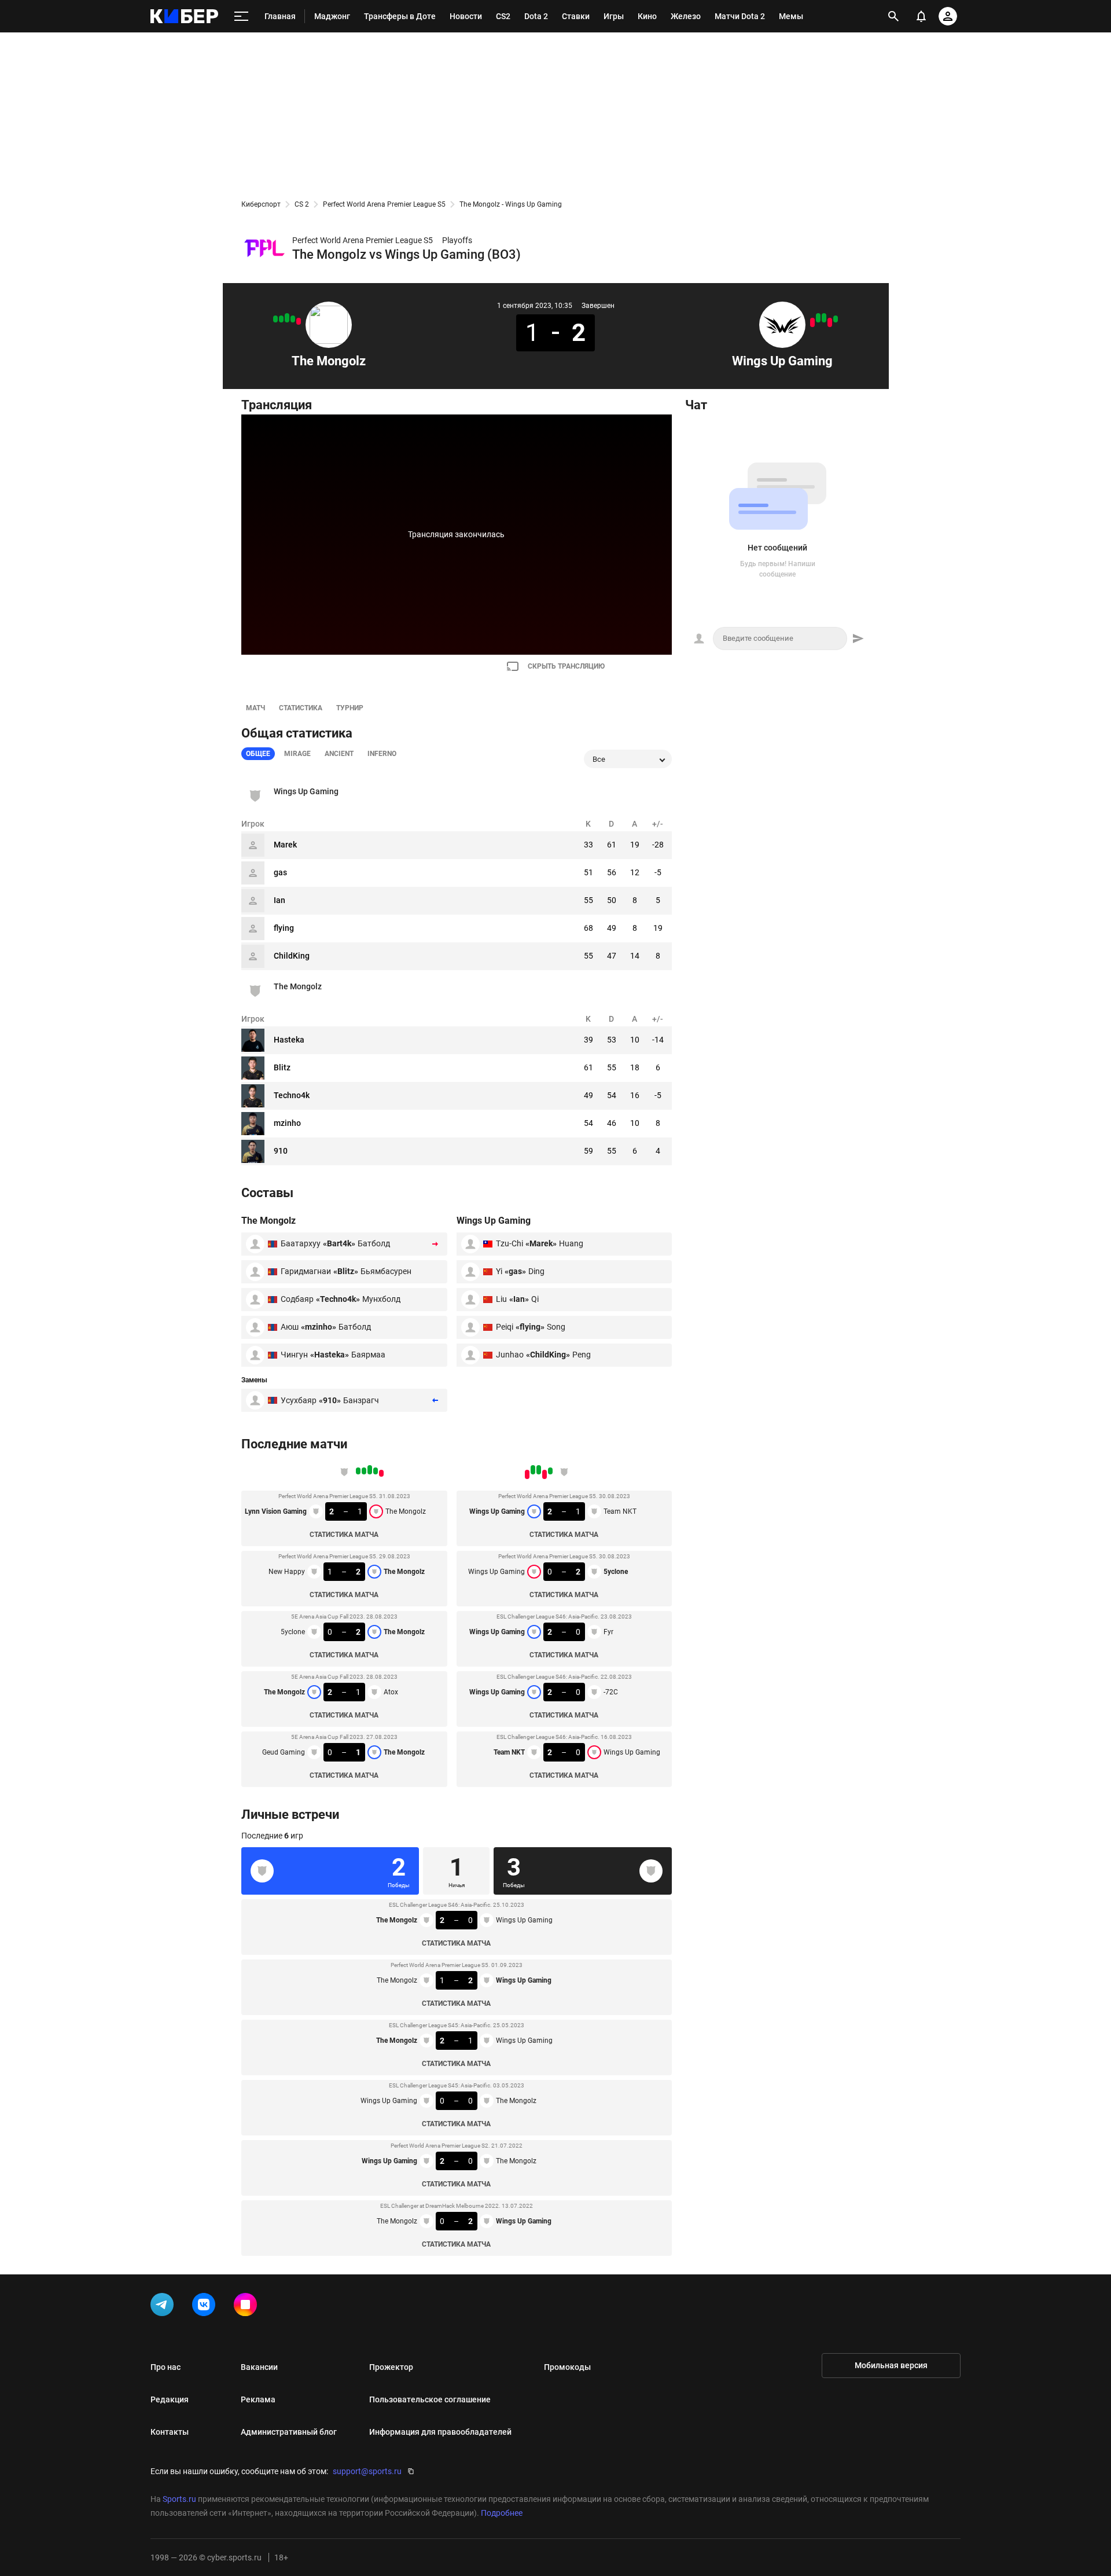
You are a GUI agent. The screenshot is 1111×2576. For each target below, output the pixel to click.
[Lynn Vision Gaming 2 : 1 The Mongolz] (299, 321)
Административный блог (289, 2432)
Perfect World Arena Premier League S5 (384, 204)
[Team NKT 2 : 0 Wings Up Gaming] (812, 322)
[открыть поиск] (894, 16)
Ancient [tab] (339, 754)
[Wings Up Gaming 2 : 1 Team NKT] (836, 319)
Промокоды (567, 2367)
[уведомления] (921, 16)
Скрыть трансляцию (566, 666)
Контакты (170, 2432)
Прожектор (391, 2367)
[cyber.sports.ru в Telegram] (164, 2307)
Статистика (301, 708)
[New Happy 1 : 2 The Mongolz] (293, 319)
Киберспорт (261, 204)
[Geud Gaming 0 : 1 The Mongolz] (275, 319)
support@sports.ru (367, 2471)
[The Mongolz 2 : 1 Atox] (281, 319)
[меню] (241, 16)
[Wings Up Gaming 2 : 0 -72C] (818, 318)
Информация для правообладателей (440, 2432)
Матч (255, 708)
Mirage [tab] (297, 754)
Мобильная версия (891, 2365)
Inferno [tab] (382, 754)
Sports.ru (179, 2499)
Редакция (170, 2399)
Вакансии (259, 2367)
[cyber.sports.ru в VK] (206, 2307)
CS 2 (302, 204)
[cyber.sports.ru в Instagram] (248, 2307)
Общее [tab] (258, 754)
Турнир (350, 708)
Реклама (258, 2399)
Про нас (165, 2367)
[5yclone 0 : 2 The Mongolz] (287, 318)
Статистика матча (344, 1535)
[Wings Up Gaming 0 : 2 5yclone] (830, 322)
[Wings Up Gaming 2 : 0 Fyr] (824, 318)
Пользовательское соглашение (430, 2399)
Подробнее (502, 2513)
